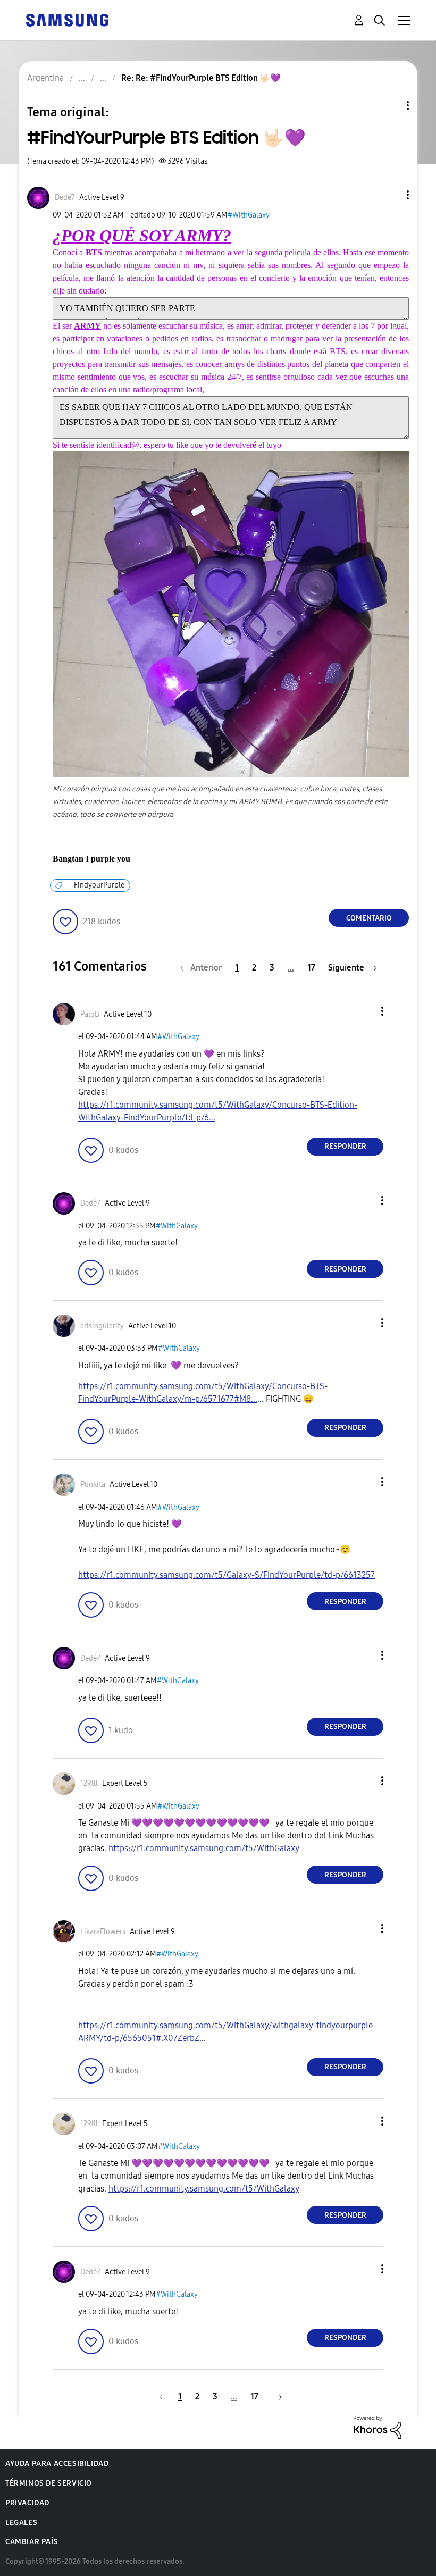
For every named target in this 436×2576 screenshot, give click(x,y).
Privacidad (27, 2503)
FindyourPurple (99, 885)
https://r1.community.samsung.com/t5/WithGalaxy (204, 1848)
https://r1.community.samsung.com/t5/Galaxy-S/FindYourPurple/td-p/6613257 (227, 1575)
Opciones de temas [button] (390, 106)
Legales (21, 2523)
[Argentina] (67, 19)
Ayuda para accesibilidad (57, 2464)
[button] (390, 195)
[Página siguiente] (276, 2397)
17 (311, 968)
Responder (345, 1146)
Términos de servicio (49, 2483)
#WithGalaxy (249, 215)
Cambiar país (32, 2542)
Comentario (369, 918)
